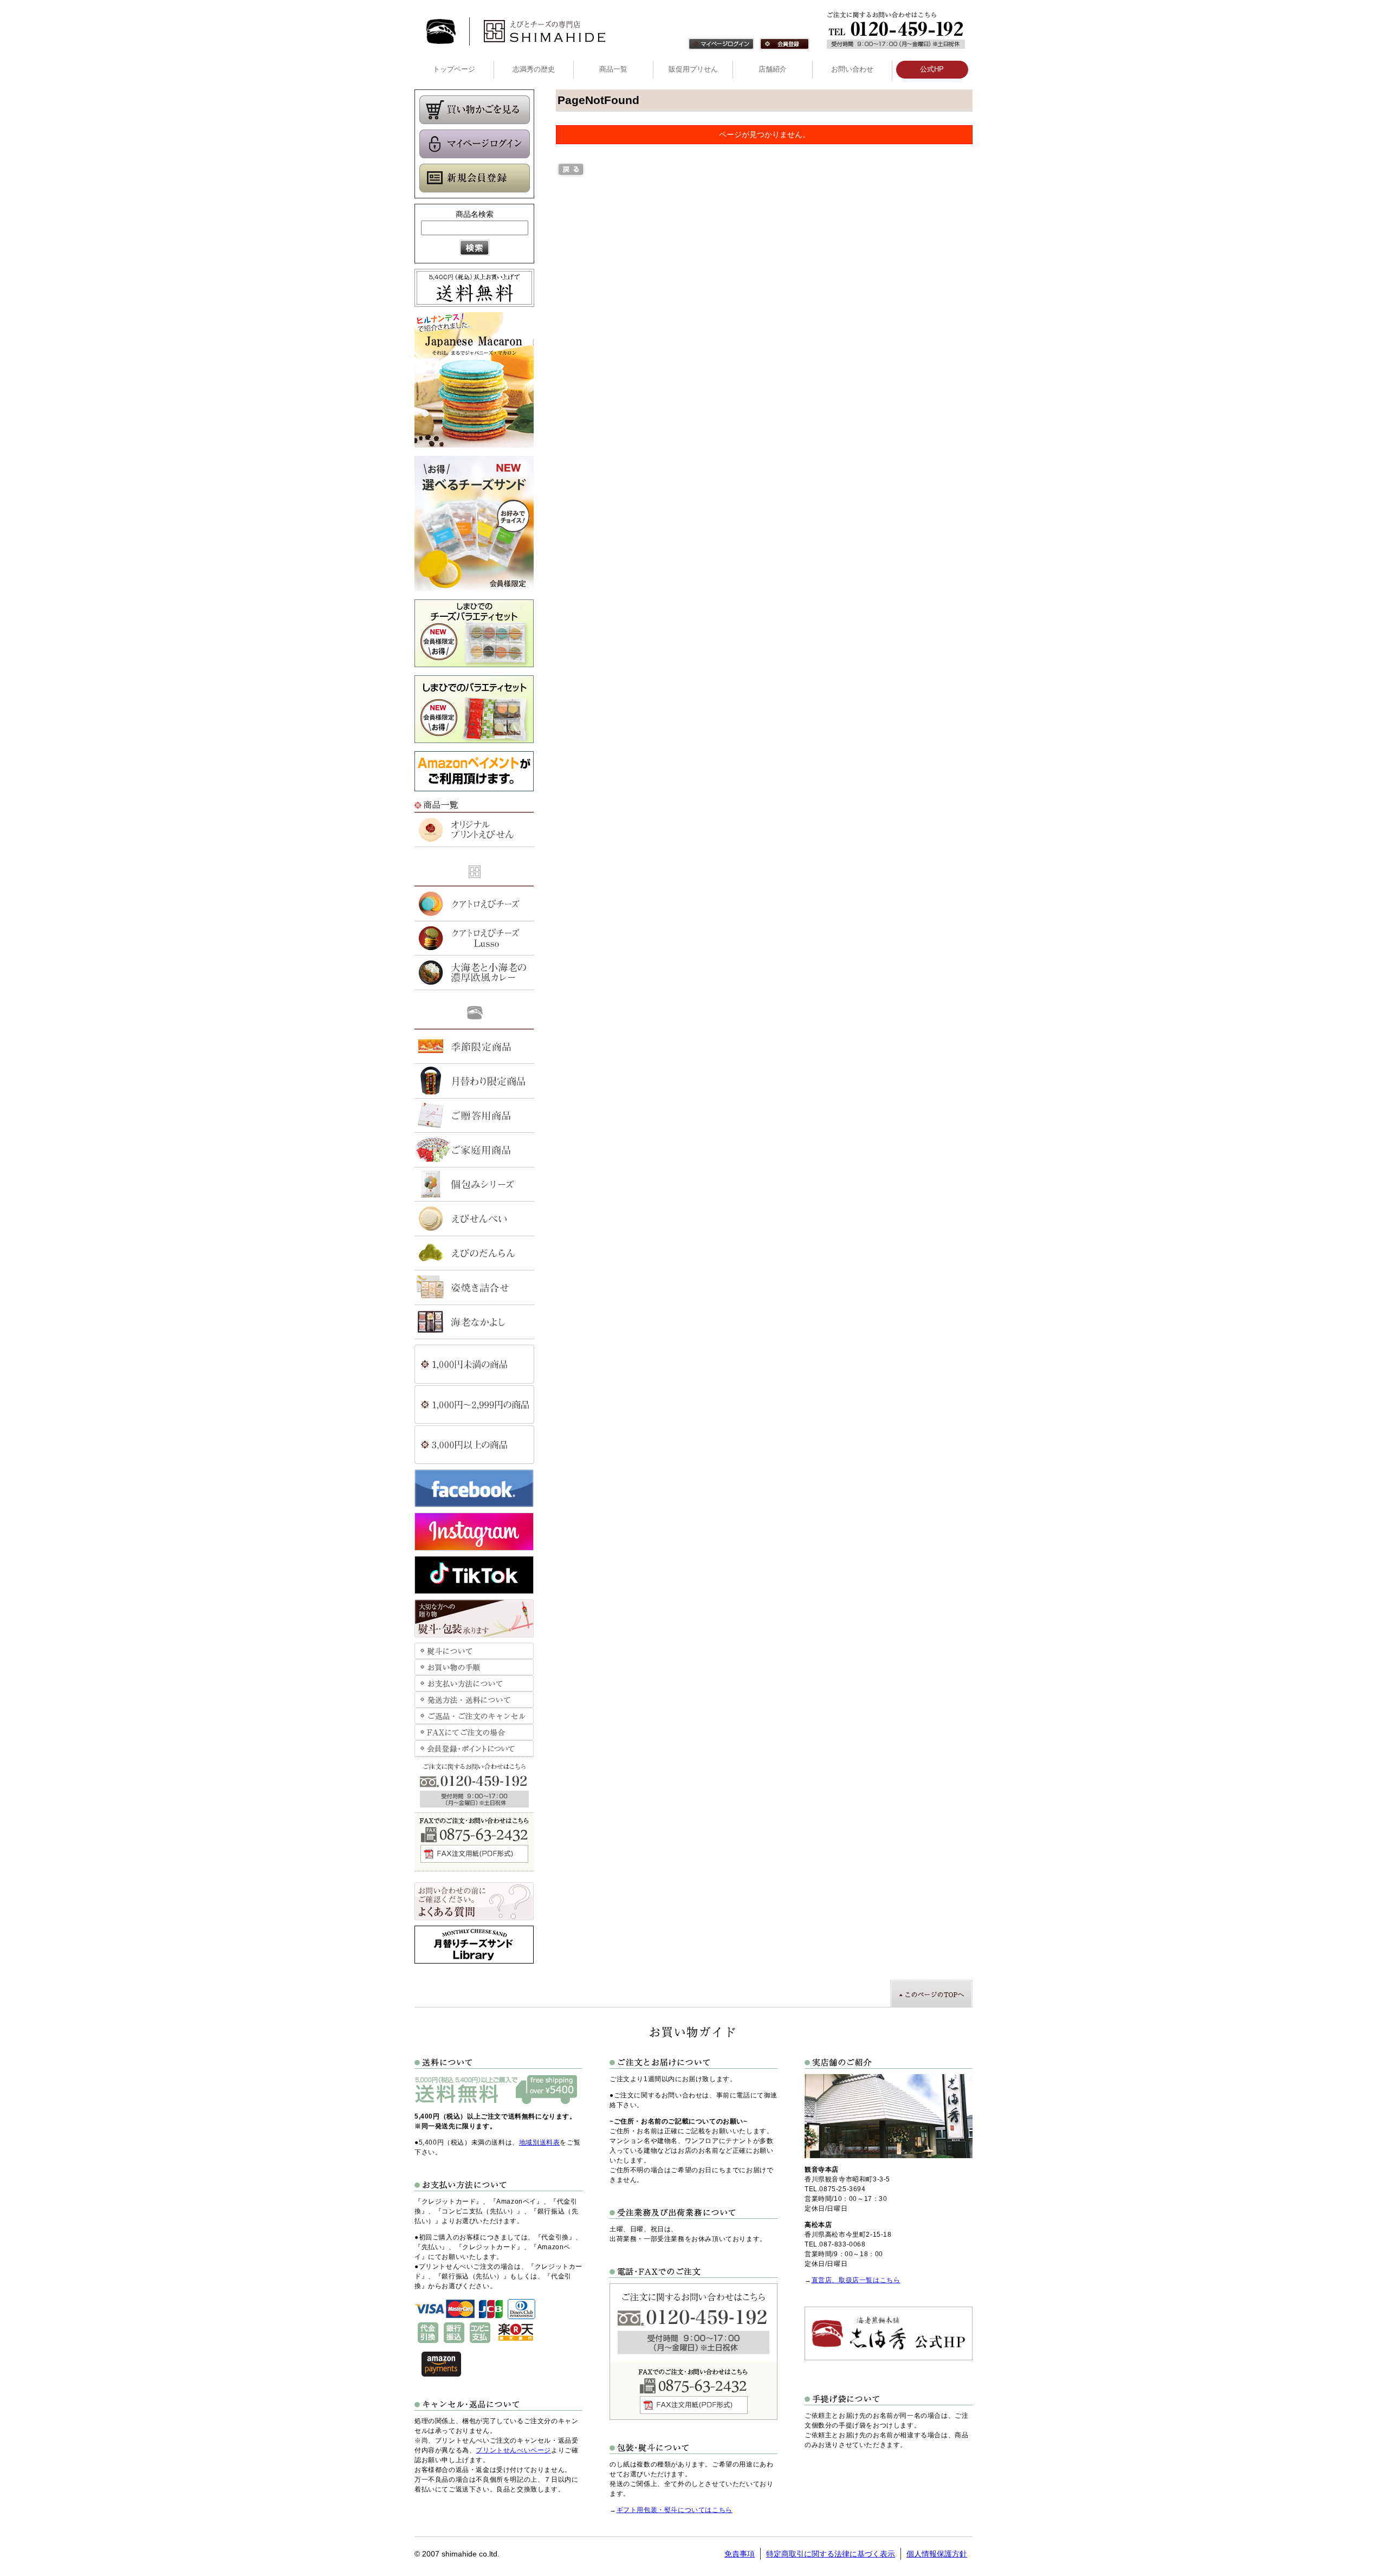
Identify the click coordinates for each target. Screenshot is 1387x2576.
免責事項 (740, 2554)
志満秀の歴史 (534, 69)
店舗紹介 (773, 69)
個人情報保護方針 (937, 2554)
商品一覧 (613, 69)
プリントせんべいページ (513, 2450)
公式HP (932, 69)
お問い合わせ (852, 69)
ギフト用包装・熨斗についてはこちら (675, 2510)
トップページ (454, 69)
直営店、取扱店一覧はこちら (856, 2280)
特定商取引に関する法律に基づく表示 (831, 2554)
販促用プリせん (693, 69)
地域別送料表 (540, 2142)
